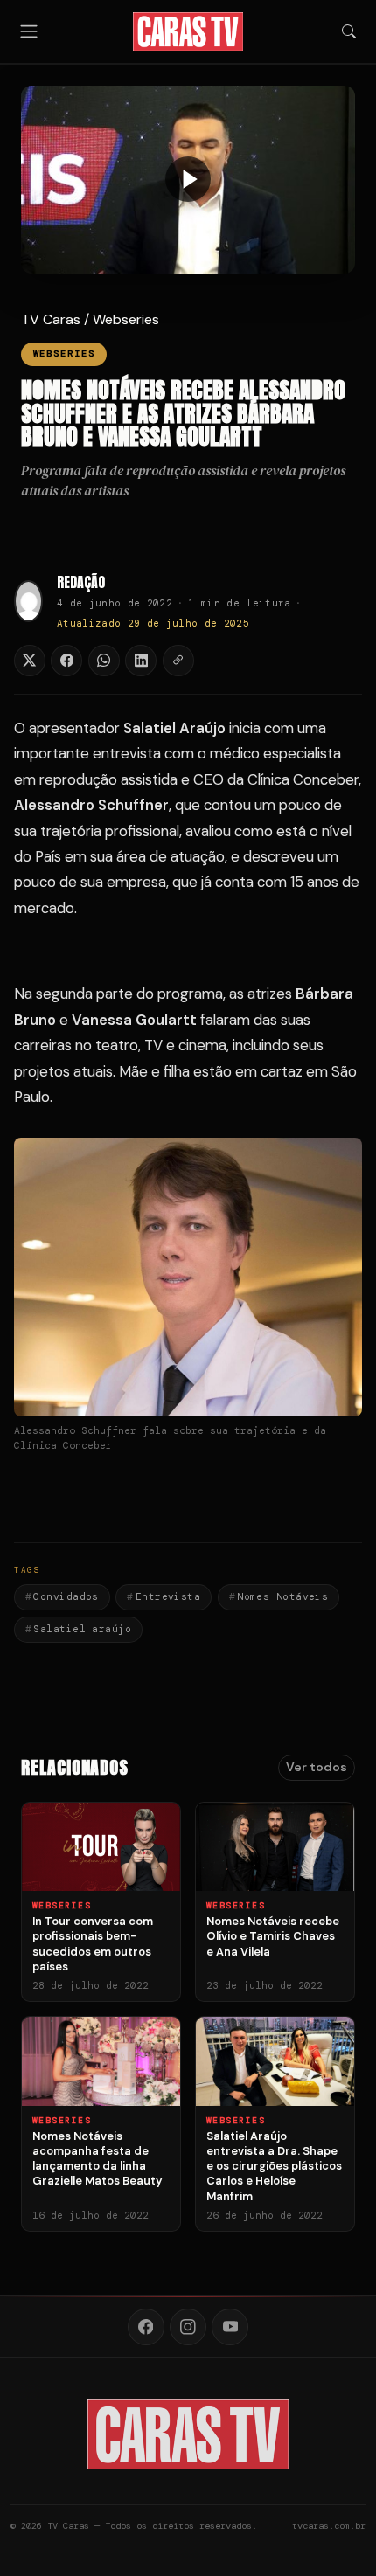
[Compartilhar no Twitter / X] (30, 661)
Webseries (126, 319)
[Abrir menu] (29, 31)
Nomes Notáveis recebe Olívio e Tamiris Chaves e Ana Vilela (273, 1936)
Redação (81, 582)
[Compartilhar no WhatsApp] (104, 661)
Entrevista (168, 1596)
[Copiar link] (178, 661)
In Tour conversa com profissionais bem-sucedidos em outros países (93, 1944)
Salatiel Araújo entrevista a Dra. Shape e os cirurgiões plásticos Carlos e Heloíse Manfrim (274, 2166)
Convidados (66, 1596)
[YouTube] (230, 2327)
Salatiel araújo (82, 1629)
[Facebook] (146, 2327)
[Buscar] (349, 31)
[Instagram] (188, 2327)
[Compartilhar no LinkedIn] (141, 661)
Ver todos (317, 1767)
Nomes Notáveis (282, 1596)
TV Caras (51, 319)
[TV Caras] (188, 31)
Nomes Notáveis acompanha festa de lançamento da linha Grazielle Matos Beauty (97, 2159)
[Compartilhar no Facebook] (66, 661)
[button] (188, 180)
